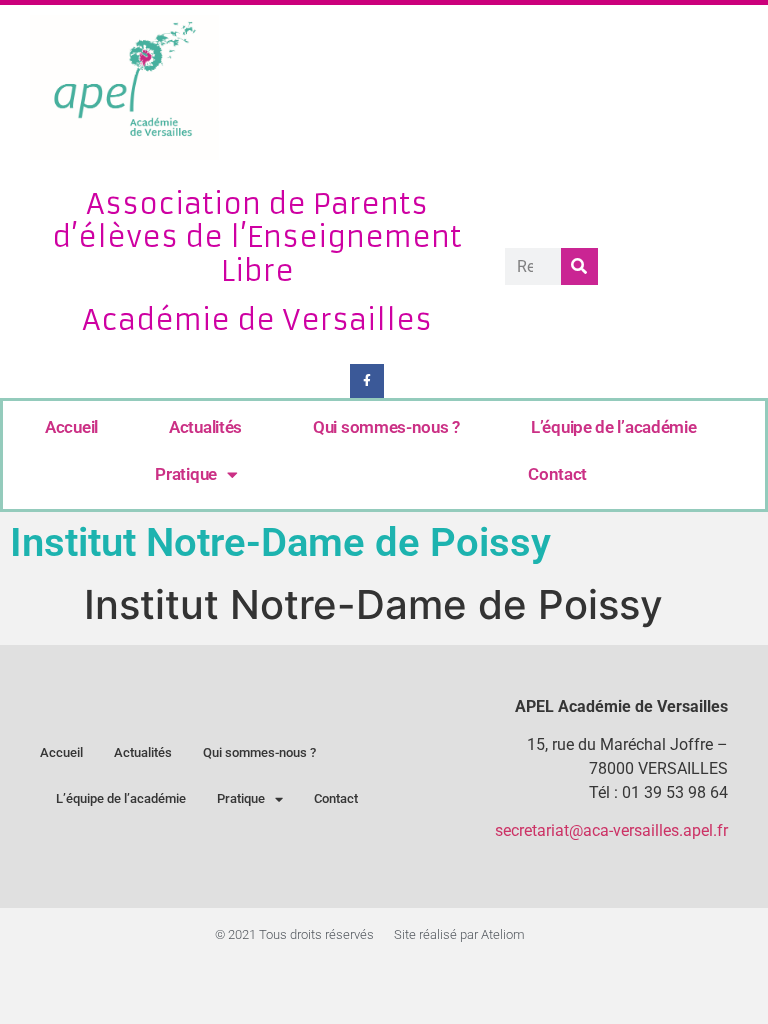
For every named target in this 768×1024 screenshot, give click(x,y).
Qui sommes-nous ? (386, 427)
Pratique (186, 474)
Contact (557, 474)
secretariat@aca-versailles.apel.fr (611, 830)
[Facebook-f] (367, 381)
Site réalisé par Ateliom (459, 934)
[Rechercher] (579, 266)
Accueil (71, 427)
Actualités (205, 427)
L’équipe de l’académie (613, 427)
